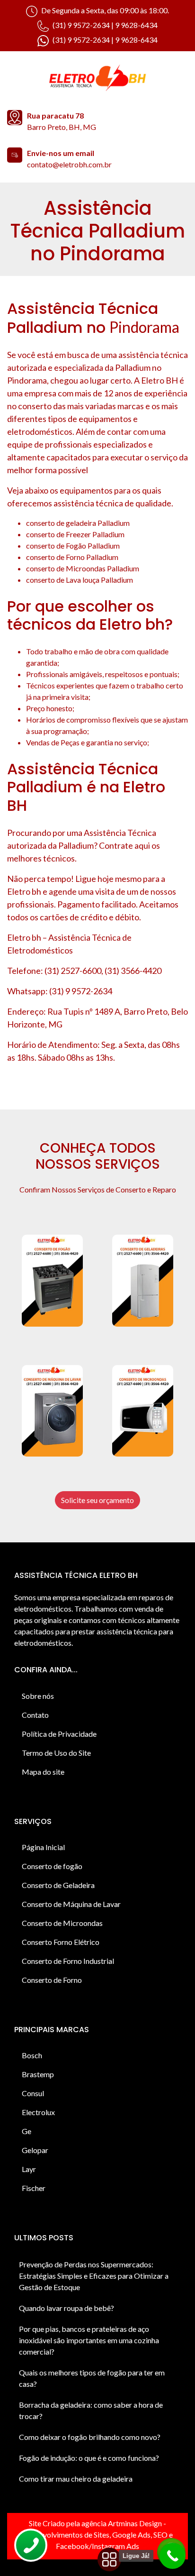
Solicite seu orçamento (97, 1500)
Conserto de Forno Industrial (68, 1961)
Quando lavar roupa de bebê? (66, 2308)
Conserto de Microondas (62, 1923)
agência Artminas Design (122, 2523)
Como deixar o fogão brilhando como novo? (90, 2437)
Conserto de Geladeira (58, 1885)
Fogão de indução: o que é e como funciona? (89, 2458)
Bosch (32, 2055)
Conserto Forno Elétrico (61, 1942)
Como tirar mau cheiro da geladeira (76, 2479)
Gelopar (35, 2150)
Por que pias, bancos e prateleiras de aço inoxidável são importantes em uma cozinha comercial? (89, 2340)
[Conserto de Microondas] (143, 1411)
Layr (29, 2169)
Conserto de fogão (52, 1866)
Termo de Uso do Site (56, 1753)
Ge (27, 2131)
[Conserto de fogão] (52, 1281)
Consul (33, 2093)
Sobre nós (38, 1696)
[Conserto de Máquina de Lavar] (52, 1411)
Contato (35, 1715)
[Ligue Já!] (173, 2556)
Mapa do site (43, 1772)
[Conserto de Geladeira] (143, 1281)
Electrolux (38, 2112)
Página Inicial (43, 1847)
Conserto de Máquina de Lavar (71, 1904)
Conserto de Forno (52, 1980)
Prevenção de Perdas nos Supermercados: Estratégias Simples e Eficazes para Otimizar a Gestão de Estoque (94, 2276)
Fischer (34, 2188)
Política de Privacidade (59, 1734)
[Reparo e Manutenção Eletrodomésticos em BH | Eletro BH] (97, 79)
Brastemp (38, 2074)
